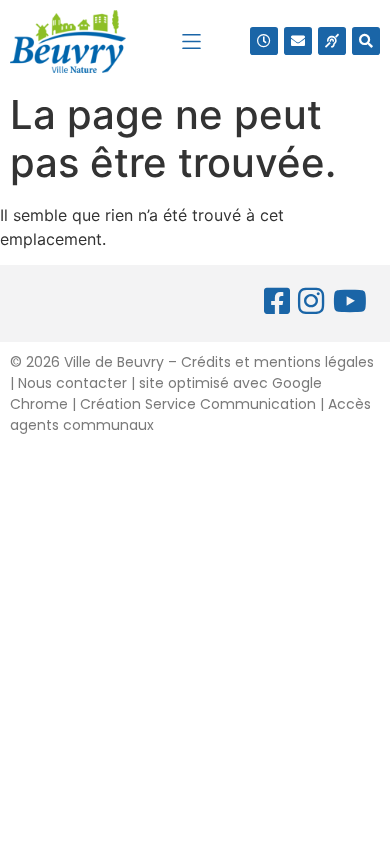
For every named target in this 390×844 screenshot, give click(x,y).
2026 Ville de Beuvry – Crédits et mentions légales (198, 362)
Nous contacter (72, 383)
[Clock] (264, 41)
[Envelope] (298, 41)
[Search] (366, 41)
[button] (191, 41)
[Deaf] (332, 41)
